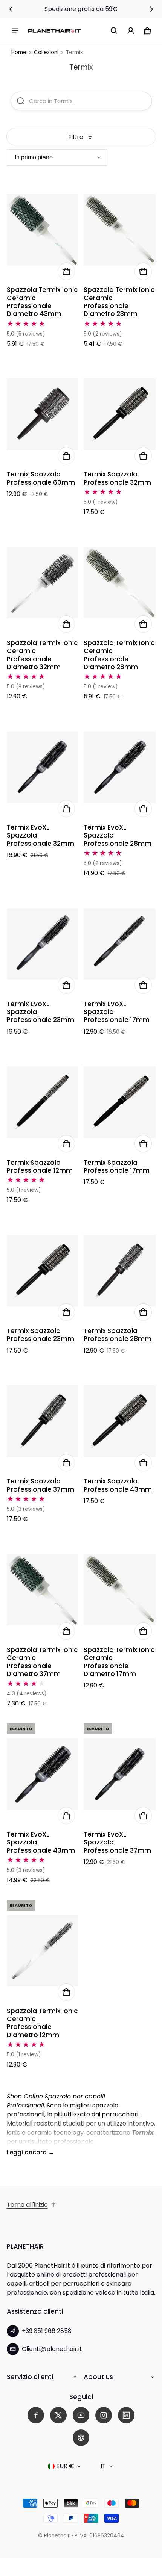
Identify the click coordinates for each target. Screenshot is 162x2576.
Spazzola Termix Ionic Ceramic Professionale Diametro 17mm (119, 1662)
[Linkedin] (126, 2415)
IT (103, 2466)
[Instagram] (104, 2415)
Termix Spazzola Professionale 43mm (118, 1485)
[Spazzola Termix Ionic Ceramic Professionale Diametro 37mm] (43, 1590)
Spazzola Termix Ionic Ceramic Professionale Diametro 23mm (119, 302)
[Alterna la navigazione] (15, 31)
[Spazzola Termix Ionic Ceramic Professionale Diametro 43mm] (43, 230)
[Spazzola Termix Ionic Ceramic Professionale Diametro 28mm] (120, 583)
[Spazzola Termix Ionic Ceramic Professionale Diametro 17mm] (120, 1590)
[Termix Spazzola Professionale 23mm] (43, 1271)
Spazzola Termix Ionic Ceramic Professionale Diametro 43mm (42, 302)
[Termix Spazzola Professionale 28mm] (120, 1271)
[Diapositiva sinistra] (11, 9)
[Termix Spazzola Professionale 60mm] (43, 414)
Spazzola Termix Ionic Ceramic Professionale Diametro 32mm (42, 655)
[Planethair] (54, 31)
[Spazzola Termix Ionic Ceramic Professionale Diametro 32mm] (43, 583)
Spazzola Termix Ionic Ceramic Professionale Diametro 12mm (42, 2023)
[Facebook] (36, 2415)
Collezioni (46, 52)
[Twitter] (58, 2415)
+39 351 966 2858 (47, 2331)
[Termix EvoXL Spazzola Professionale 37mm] (120, 1774)
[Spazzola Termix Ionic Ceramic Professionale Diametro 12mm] (43, 1951)
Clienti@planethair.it (52, 2349)
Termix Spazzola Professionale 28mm (118, 1335)
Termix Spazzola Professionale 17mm (117, 1166)
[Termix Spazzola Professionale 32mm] (120, 414)
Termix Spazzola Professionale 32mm (117, 478)
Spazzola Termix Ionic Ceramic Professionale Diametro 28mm (119, 655)
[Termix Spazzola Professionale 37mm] (43, 1421)
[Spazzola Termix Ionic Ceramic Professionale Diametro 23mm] (120, 230)
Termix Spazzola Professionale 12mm (40, 1166)
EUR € (65, 2466)
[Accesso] (131, 31)
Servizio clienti (30, 2377)
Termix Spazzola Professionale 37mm (40, 1485)
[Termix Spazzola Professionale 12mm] (43, 1102)
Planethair (57, 2536)
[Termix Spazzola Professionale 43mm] (120, 1421)
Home (19, 52)
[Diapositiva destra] (151, 9)
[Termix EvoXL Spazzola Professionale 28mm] (120, 767)
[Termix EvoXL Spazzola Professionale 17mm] (120, 944)
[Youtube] (81, 2415)
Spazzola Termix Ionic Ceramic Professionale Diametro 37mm (42, 1662)
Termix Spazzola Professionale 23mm (40, 1335)
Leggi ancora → (31, 2152)
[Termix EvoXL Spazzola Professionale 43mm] (43, 1774)
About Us (98, 2377)
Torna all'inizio (27, 2205)
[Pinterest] (81, 2438)
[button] (114, 31)
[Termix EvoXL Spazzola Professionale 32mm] (43, 767)
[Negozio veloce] (66, 271)
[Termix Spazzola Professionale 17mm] (120, 1102)
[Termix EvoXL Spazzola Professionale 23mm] (43, 944)
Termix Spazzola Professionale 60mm (41, 478)
